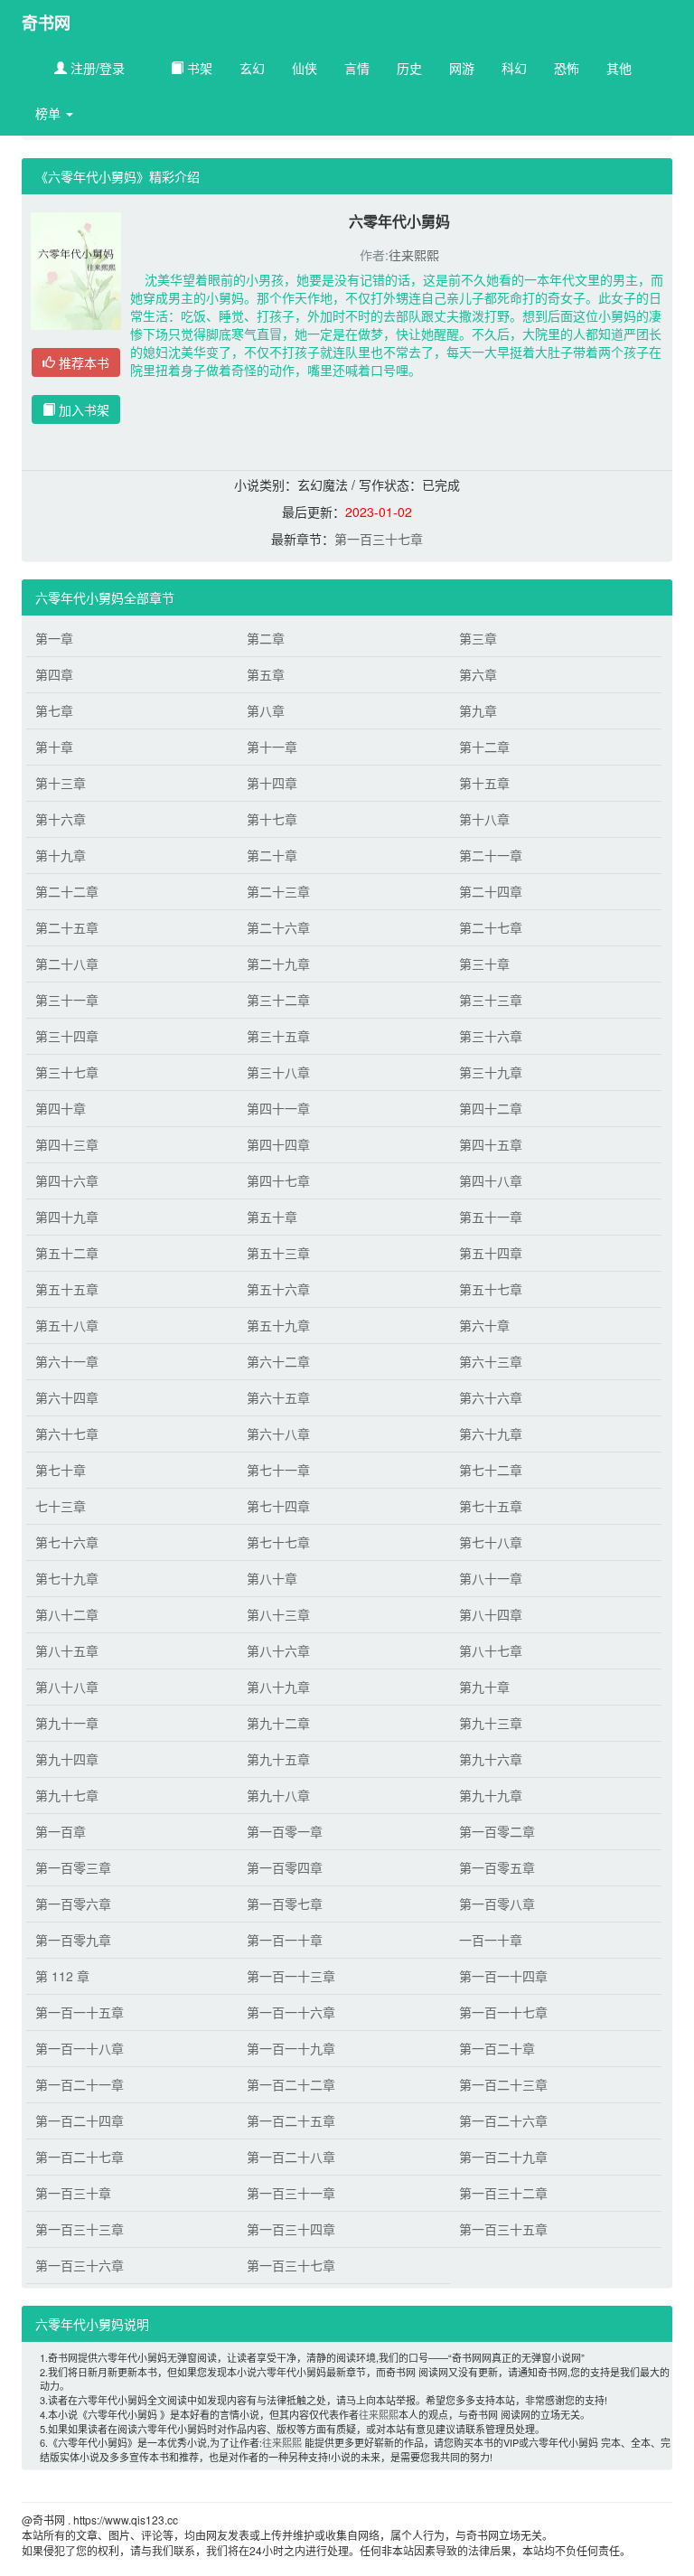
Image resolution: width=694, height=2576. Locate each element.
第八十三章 (278, 1614)
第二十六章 (278, 927)
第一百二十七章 (80, 2157)
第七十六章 (67, 1542)
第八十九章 (278, 1687)
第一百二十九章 (503, 2157)
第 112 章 (62, 1976)
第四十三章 (67, 1144)
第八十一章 (491, 1578)
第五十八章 (67, 1325)
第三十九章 (491, 1072)
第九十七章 (67, 1795)
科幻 (514, 68)
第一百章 (61, 1831)
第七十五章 (491, 1506)
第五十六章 (278, 1289)
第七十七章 (278, 1542)
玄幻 (252, 68)
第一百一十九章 (291, 2048)
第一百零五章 (497, 1867)
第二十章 (272, 855)
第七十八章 (491, 1542)
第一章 (54, 638)
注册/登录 (96, 68)
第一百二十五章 (291, 2120)
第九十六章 (491, 1759)
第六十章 (484, 1325)
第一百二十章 (497, 2048)
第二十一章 (491, 855)
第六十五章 (278, 1397)
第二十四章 (491, 891)
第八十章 (272, 1578)
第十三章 (61, 783)
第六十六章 (491, 1397)
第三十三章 (491, 1000)
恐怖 (567, 68)
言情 (357, 68)
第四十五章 (491, 1144)
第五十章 (272, 1217)
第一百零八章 (497, 1904)
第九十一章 (67, 1723)
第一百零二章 (497, 1831)
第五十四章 (491, 1253)
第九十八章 (278, 1795)
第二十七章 (491, 927)
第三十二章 (278, 1000)
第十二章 (484, 747)
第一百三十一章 (291, 2193)
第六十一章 (67, 1361)
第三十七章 (67, 1072)
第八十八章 (67, 1687)
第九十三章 (491, 1723)
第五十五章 (67, 1289)
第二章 (266, 638)
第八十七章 (491, 1650)
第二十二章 (67, 891)
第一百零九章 (73, 1940)
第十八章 (484, 819)
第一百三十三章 (80, 2229)
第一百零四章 (285, 1867)
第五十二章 (67, 1253)
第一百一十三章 (291, 1976)
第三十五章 (278, 1036)
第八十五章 (67, 1650)
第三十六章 (491, 1036)
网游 (462, 68)
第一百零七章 (285, 1904)
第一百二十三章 (503, 2084)
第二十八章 (67, 964)
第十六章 (61, 819)
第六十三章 (491, 1361)
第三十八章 (278, 1072)
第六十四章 (67, 1397)
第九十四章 (67, 1759)
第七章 (54, 710)
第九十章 (484, 1687)
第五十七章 (491, 1289)
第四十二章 (491, 1108)
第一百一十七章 (503, 2012)
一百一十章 (491, 1940)
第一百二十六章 (503, 2120)
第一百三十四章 (291, 2229)
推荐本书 (82, 362)
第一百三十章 (73, 2193)
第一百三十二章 (503, 2193)
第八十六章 (278, 1650)
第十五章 (484, 783)
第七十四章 (278, 1506)
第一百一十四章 (503, 1976)
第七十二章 (491, 1470)
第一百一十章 (285, 1940)
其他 (619, 68)
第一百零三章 (73, 1867)
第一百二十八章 (291, 2157)
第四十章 (61, 1108)
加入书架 (82, 409)
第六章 (478, 674)
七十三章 (61, 1506)
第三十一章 (67, 1000)
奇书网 (46, 23)
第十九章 (61, 855)
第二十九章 (278, 964)
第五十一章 (491, 1217)
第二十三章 (278, 891)
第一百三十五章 (503, 2229)
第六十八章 (278, 1434)
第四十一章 (278, 1108)
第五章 (266, 674)
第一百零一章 (285, 1831)
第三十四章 (67, 1036)
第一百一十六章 (291, 2012)
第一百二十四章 (80, 2120)
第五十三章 (278, 1253)
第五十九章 (278, 1325)
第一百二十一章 (80, 2084)
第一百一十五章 (80, 2012)
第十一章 (272, 747)
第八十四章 (491, 1614)
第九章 (478, 710)
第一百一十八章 (80, 2048)
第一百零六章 (73, 1904)
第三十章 (484, 964)
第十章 (54, 747)
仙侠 (305, 68)
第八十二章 (67, 1614)
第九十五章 (278, 1759)
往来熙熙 (414, 255)
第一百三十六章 (80, 2265)
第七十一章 (278, 1470)
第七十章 (61, 1470)
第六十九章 (491, 1434)
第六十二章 (278, 1361)
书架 (198, 68)
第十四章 (272, 783)
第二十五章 (67, 927)
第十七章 (272, 819)
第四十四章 (278, 1144)
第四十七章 (278, 1180)
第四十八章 (491, 1180)
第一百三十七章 (379, 539)
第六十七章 (67, 1434)
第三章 (478, 638)
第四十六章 (67, 1180)
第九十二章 (278, 1723)
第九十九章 (491, 1795)
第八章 (266, 710)
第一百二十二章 (291, 2084)
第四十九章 (67, 1217)
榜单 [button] (50, 113)
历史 (409, 68)
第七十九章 (67, 1578)
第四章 (54, 674)
